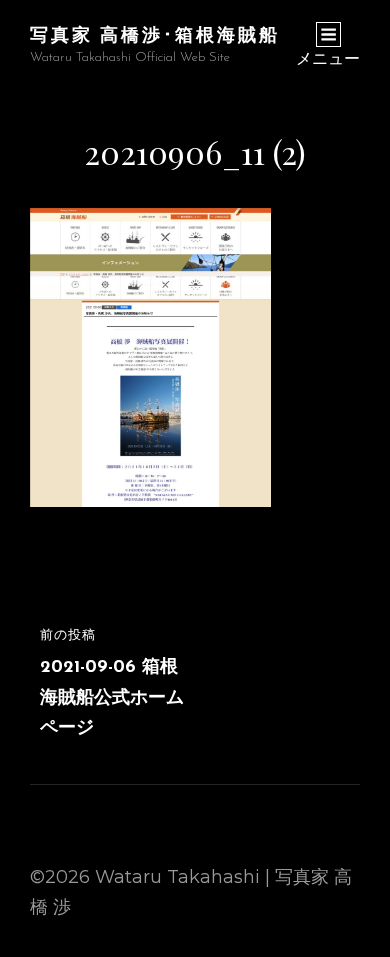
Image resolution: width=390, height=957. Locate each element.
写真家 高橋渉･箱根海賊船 (155, 34)
